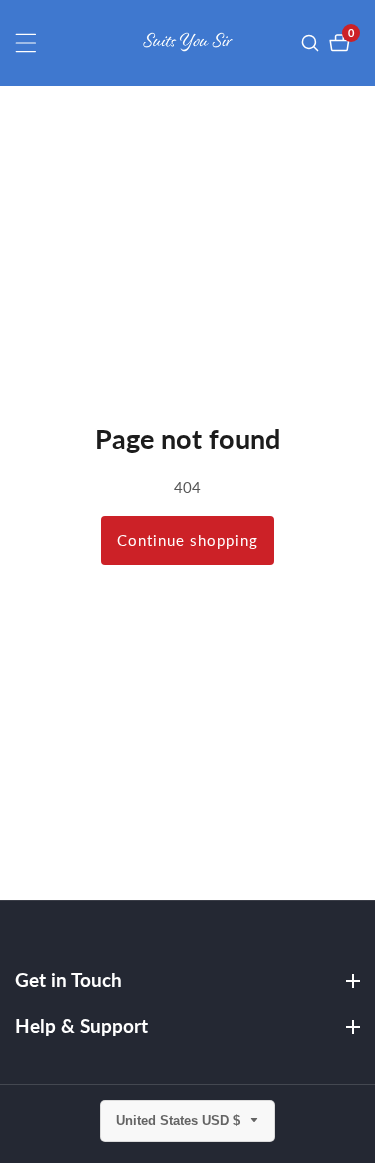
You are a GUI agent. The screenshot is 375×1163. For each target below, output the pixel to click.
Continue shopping (187, 540)
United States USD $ (180, 1120)
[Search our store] (312, 43)
